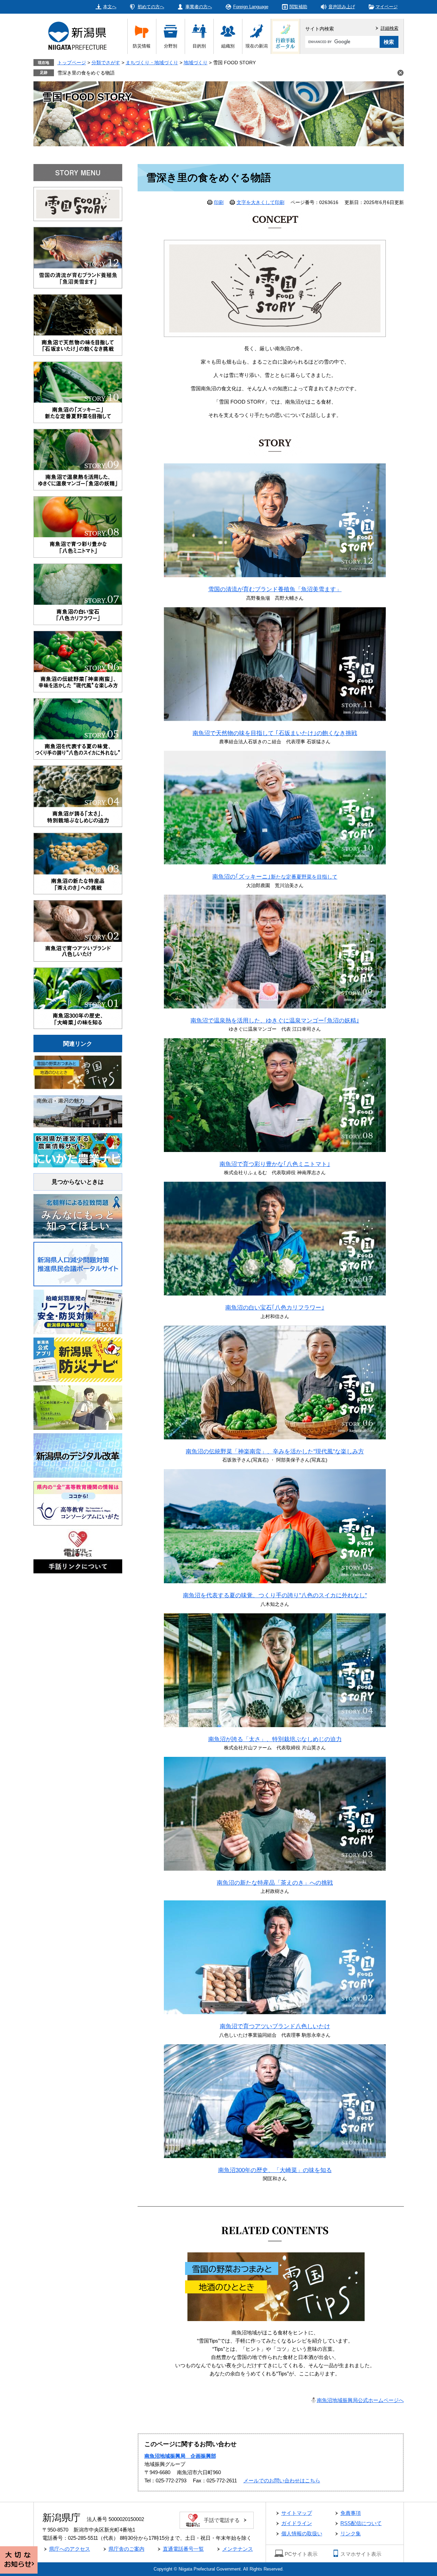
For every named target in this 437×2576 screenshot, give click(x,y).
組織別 (228, 46)
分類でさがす (106, 63)
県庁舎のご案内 (126, 2549)
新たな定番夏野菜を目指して (275, 877)
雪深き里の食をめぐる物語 (86, 73)
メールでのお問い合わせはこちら (282, 2480)
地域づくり (196, 63)
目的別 (199, 46)
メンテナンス (238, 2549)
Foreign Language (251, 7)
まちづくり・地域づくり (152, 63)
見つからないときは (78, 1182)
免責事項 (351, 2513)
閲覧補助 (298, 7)
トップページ (72, 63)
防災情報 (142, 46)
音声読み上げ (342, 7)
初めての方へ (151, 7)
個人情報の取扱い (302, 2533)
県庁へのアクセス (70, 2549)
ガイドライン (297, 2523)
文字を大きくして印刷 (260, 202)
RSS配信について (361, 2523)
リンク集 (351, 2533)
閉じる (400, 73)
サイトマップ (297, 2513)
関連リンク (78, 1044)
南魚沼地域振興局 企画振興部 (180, 2456)
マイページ (387, 7)
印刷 (219, 202)
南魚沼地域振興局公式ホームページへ (360, 2400)
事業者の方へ (199, 7)
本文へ (110, 7)
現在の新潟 (257, 46)
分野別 (171, 46)
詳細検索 (390, 28)
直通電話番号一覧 (183, 2549)
